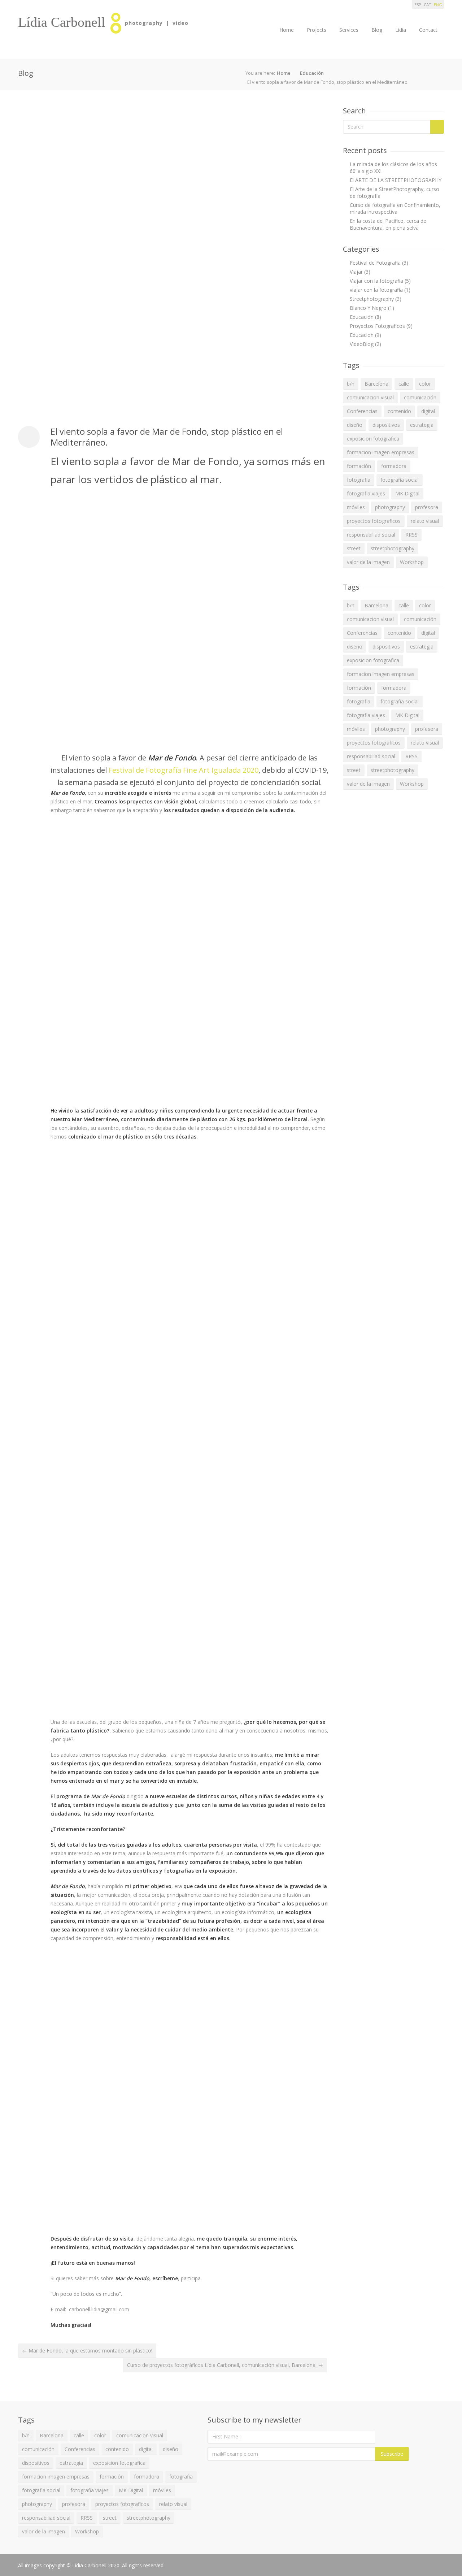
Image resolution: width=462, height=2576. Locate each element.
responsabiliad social (371, 535)
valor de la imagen (368, 562)
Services (349, 30)
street (354, 548)
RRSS (411, 535)
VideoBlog (362, 344)
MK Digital (407, 493)
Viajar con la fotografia (376, 281)
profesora (427, 507)
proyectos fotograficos (374, 521)
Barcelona (376, 384)
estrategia (422, 425)
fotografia (359, 480)
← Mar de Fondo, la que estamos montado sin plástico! (87, 2351)
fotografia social (400, 480)
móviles (356, 507)
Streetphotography (372, 299)
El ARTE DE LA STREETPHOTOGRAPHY (396, 180)
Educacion (362, 335)
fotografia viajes (366, 493)
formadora (394, 466)
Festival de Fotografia (375, 263)
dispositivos (386, 425)
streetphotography (393, 548)
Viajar (356, 272)
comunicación (420, 397)
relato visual (425, 521)
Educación (312, 73)
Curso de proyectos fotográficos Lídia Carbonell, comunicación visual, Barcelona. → (225, 2365)
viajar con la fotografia (376, 290)
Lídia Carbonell (62, 22)
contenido (399, 411)
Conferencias (362, 411)
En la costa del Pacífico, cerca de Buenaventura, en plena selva (388, 224)
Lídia (401, 30)
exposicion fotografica (373, 439)
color (425, 384)
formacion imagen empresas (381, 452)
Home (287, 30)
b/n (351, 384)
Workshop (412, 562)
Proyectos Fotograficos (377, 326)
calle (404, 384)
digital (428, 411)
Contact (428, 30)
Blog (377, 30)
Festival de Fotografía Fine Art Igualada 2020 (183, 770)
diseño (355, 425)
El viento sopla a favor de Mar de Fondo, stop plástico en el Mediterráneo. (167, 437)
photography (390, 507)
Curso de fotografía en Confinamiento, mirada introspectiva (395, 208)
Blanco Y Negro (368, 308)
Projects (317, 30)
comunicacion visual (370, 397)
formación (359, 466)
